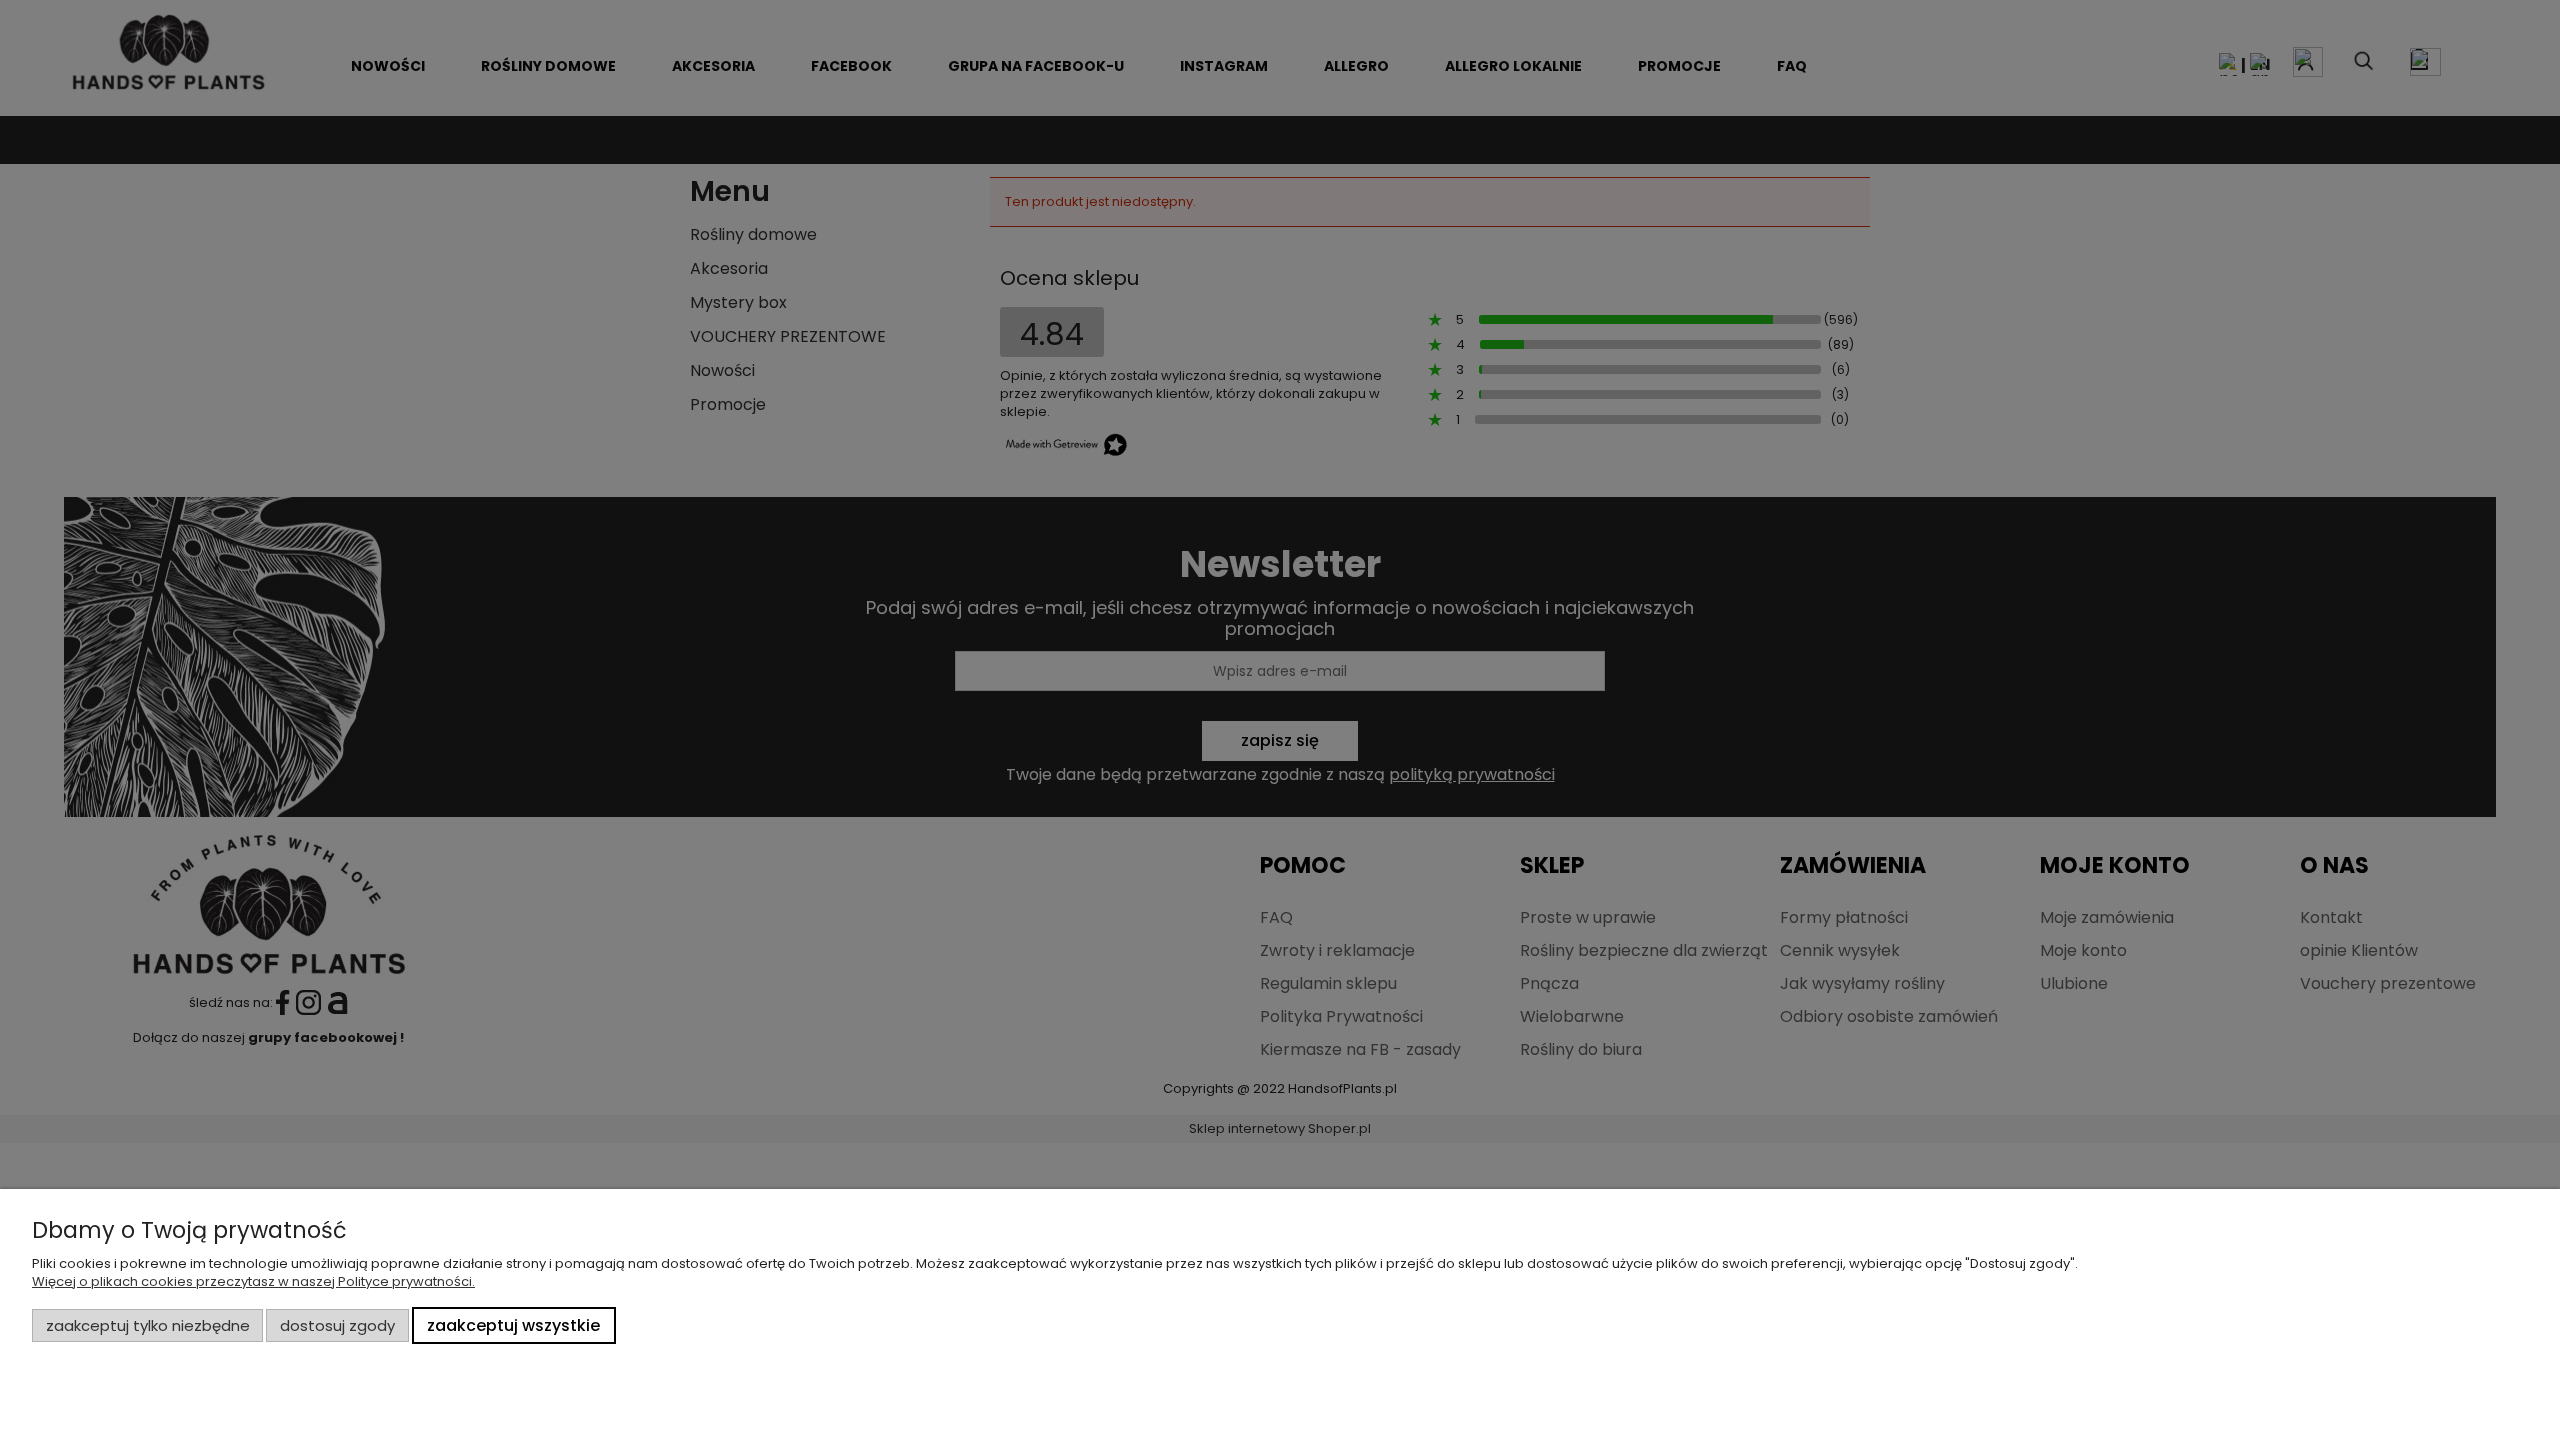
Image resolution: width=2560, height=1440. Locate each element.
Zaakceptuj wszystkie (513, 1325)
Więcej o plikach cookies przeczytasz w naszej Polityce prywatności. (253, 1281)
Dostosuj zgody (337, 1325)
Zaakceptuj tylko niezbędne (148, 1325)
